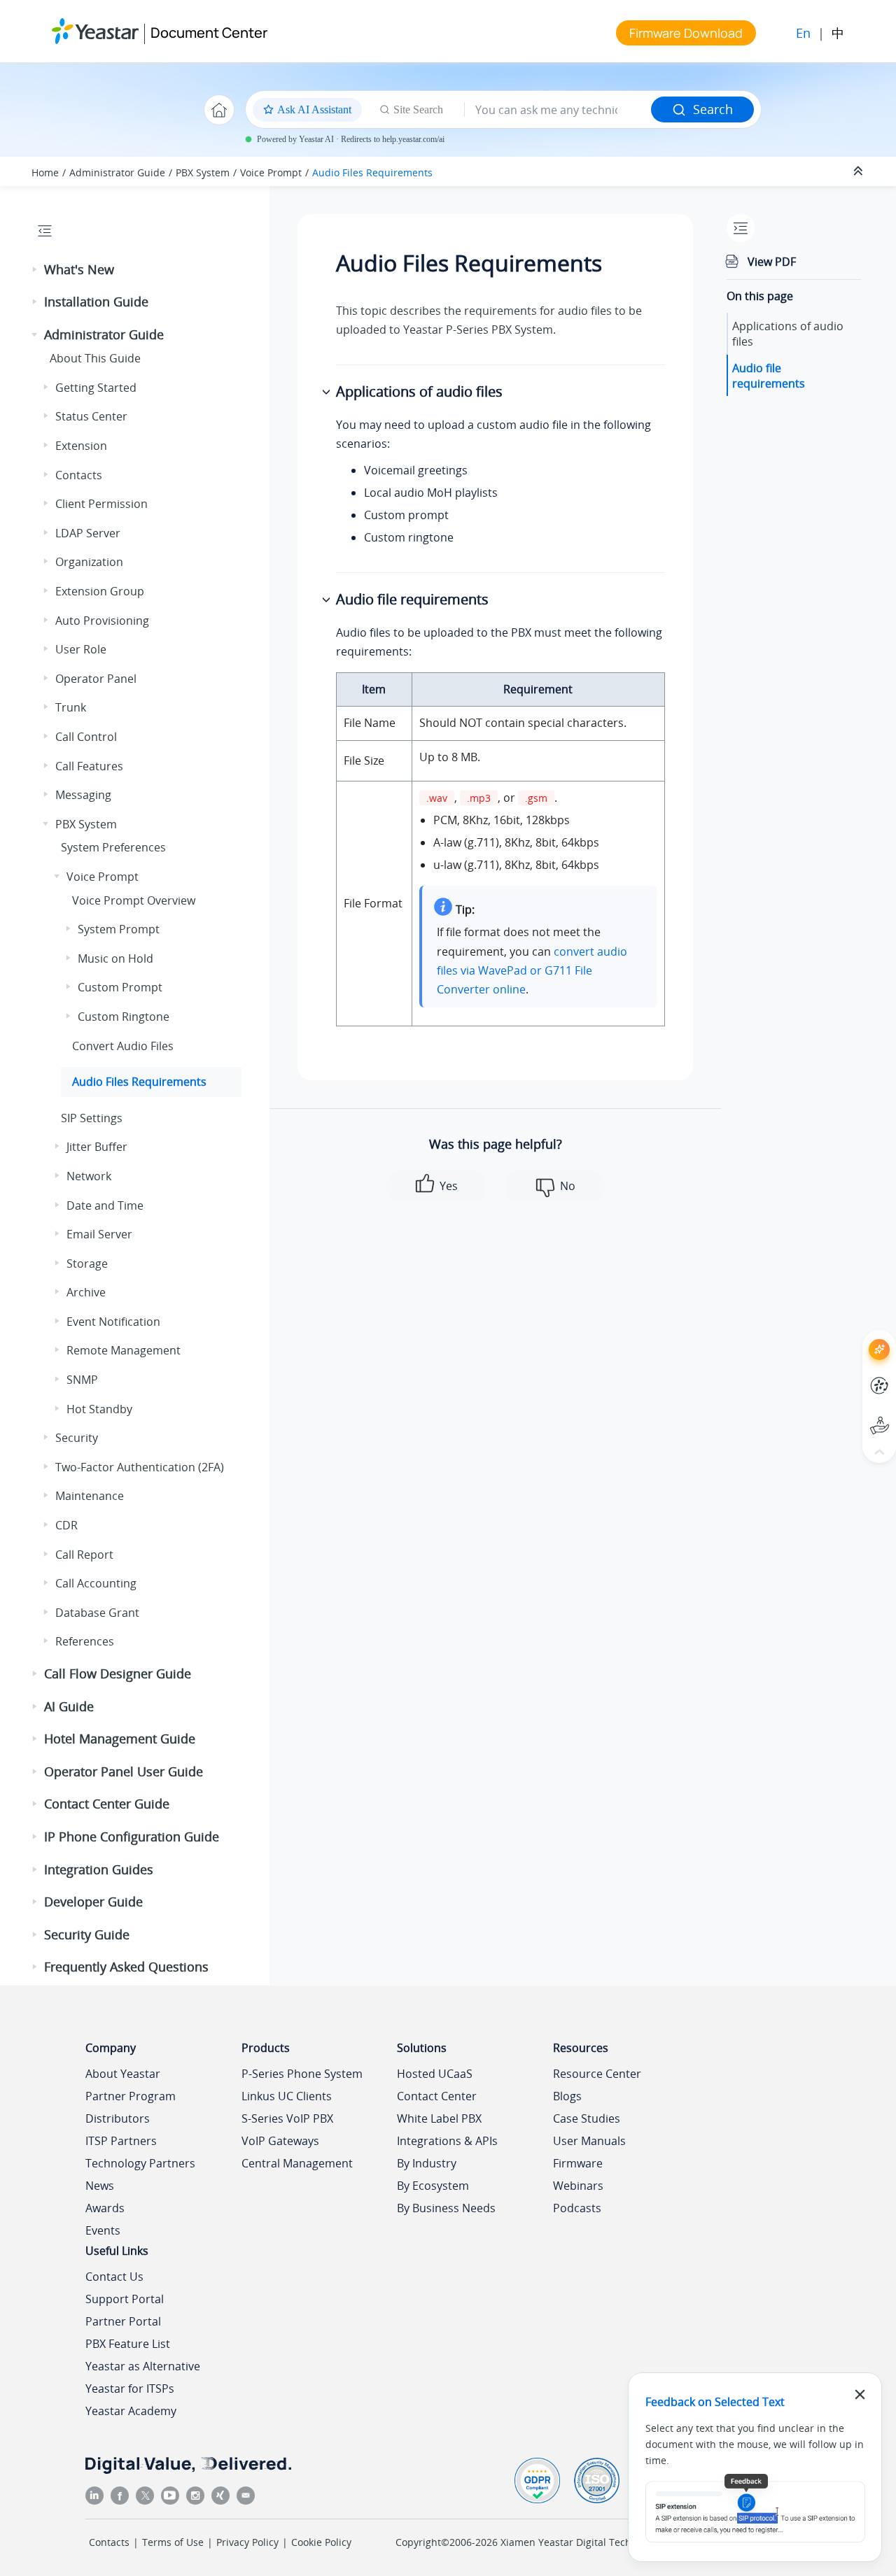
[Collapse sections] (860, 171)
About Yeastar (123, 2074)
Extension (81, 446)
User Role (81, 649)
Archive (86, 1292)
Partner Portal (123, 2321)
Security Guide (87, 1934)
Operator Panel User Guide (124, 1771)
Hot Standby (99, 1409)
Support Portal (854, 1414)
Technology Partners (140, 2163)
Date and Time (105, 1205)
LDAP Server (88, 533)
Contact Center (437, 2096)
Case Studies (587, 2118)
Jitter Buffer (97, 1147)
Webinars (578, 2186)
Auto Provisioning (102, 621)
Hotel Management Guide (120, 1739)
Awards (105, 2208)
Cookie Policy (321, 2542)
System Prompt (119, 929)
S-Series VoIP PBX (287, 2118)
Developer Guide (93, 1902)
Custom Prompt (120, 987)
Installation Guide (96, 302)
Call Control (86, 737)
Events (103, 2230)
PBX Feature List (128, 2344)
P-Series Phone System (302, 2074)
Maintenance (90, 1496)
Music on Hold (115, 958)
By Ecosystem (433, 2186)
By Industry (427, 2163)
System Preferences (113, 847)
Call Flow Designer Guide (118, 1673)
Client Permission (101, 504)
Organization (89, 562)
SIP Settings (92, 1118)
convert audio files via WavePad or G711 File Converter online (532, 970)
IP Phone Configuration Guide (132, 1837)
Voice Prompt (271, 172)
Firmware (578, 2163)
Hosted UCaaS (435, 2074)
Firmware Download (686, 33)
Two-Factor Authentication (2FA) (140, 1467)
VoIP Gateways (280, 2141)
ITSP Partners (121, 2141)
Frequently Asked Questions (126, 1967)
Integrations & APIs (447, 2141)
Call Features (89, 766)
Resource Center (597, 2074)
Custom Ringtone (124, 1017)
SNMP (82, 1380)
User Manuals (589, 2141)
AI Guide (69, 1706)
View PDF (772, 262)
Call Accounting (96, 1583)
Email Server (99, 1234)
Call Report (84, 1555)
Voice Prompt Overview (134, 900)
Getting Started (96, 388)
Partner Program (131, 2096)
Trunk (71, 707)
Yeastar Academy (131, 2411)
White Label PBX (439, 2118)
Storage (87, 1264)
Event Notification (113, 1322)
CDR (66, 1525)
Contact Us (114, 2277)
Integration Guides (99, 1869)
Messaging (83, 795)
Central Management (297, 2163)
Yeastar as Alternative (143, 2366)
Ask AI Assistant (854, 1337)
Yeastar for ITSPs (130, 2389)
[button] (36, 270)
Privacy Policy (247, 2542)
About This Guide (95, 358)
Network (89, 1176)
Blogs (567, 2096)
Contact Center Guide (107, 1804)
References (85, 1641)
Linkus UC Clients (287, 2096)
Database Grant (97, 1613)
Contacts (79, 475)
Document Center (209, 33)
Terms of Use (173, 2542)
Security (77, 1438)
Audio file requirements (769, 375)
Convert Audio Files (123, 1046)
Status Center (91, 416)
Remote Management (124, 1350)
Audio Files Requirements (372, 172)
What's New (79, 269)
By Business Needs (446, 2208)
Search (713, 109)
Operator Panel (96, 679)
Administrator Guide (117, 172)
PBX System (203, 172)
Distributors (118, 2118)
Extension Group (100, 591)
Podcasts (577, 2208)
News (100, 2186)
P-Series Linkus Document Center (854, 1375)
